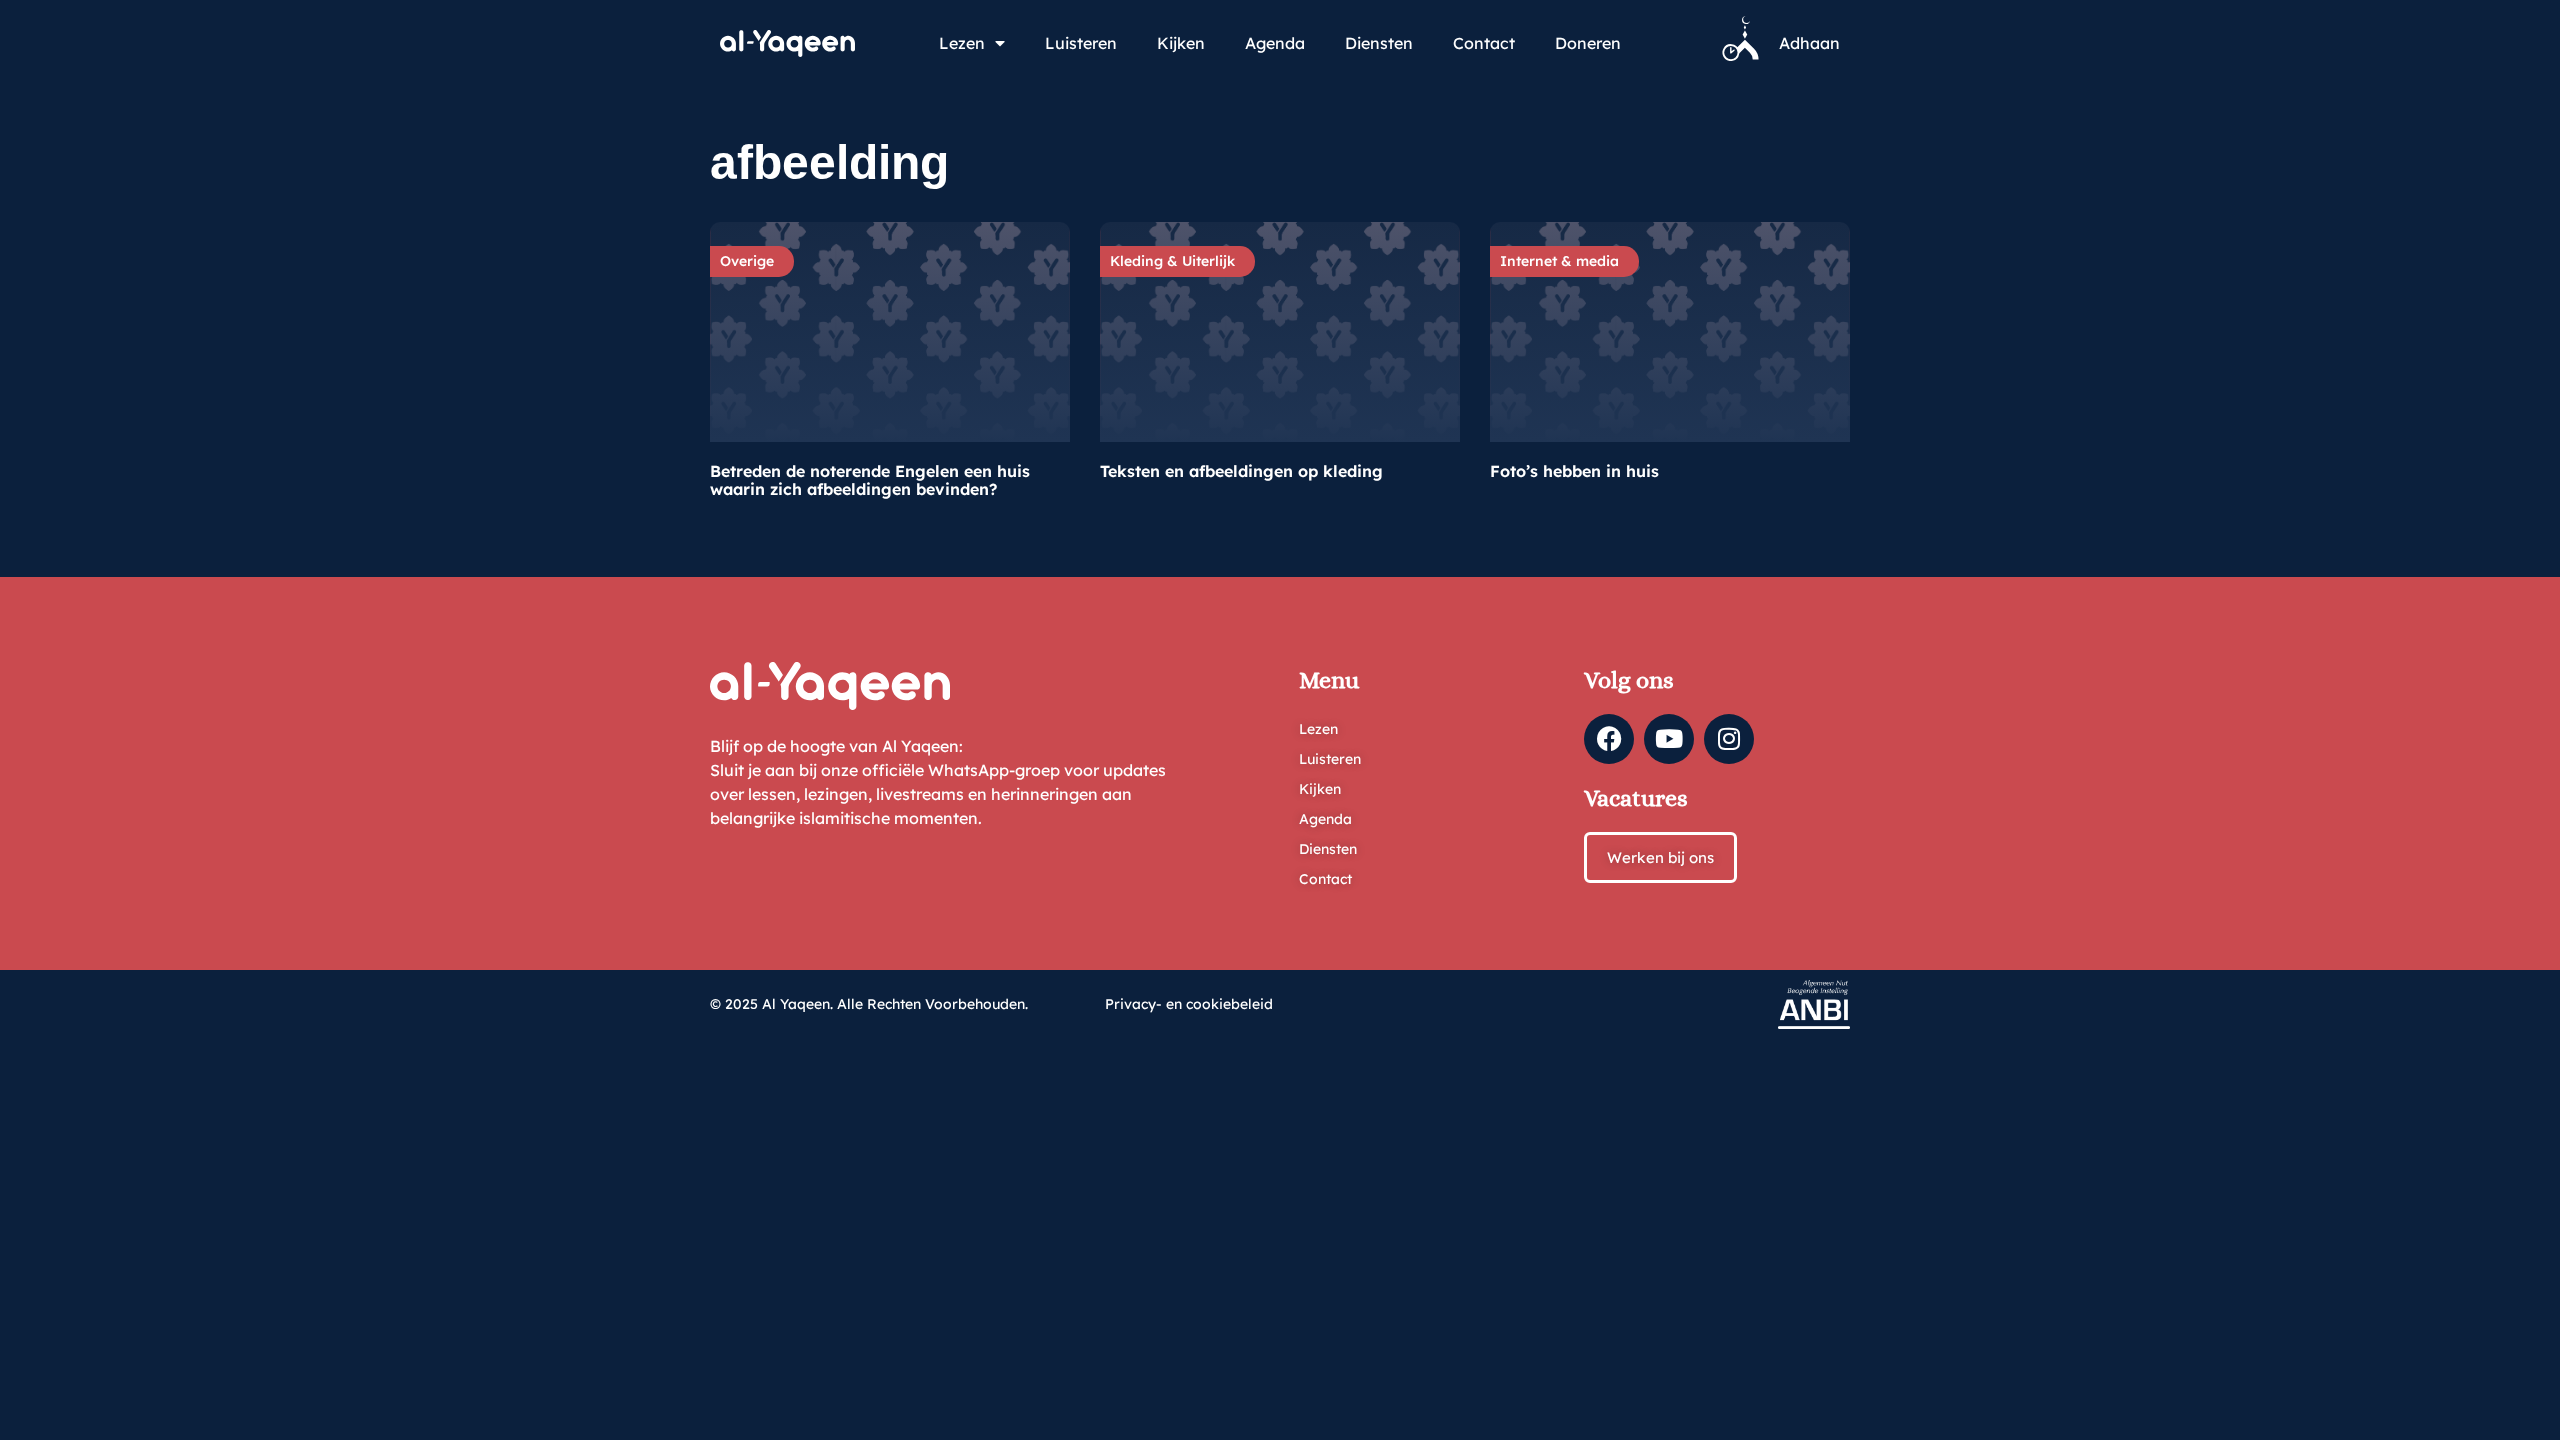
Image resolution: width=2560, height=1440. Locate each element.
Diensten (1379, 43)
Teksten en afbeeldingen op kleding (1241, 471)
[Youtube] (1669, 739)
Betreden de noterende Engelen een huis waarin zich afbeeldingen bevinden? (870, 480)
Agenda (1275, 43)
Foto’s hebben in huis (1574, 471)
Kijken (1181, 43)
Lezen (962, 43)
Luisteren (1081, 43)
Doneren (1588, 43)
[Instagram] (1729, 739)
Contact (1484, 43)
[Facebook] (1609, 739)
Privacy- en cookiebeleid (1189, 1004)
